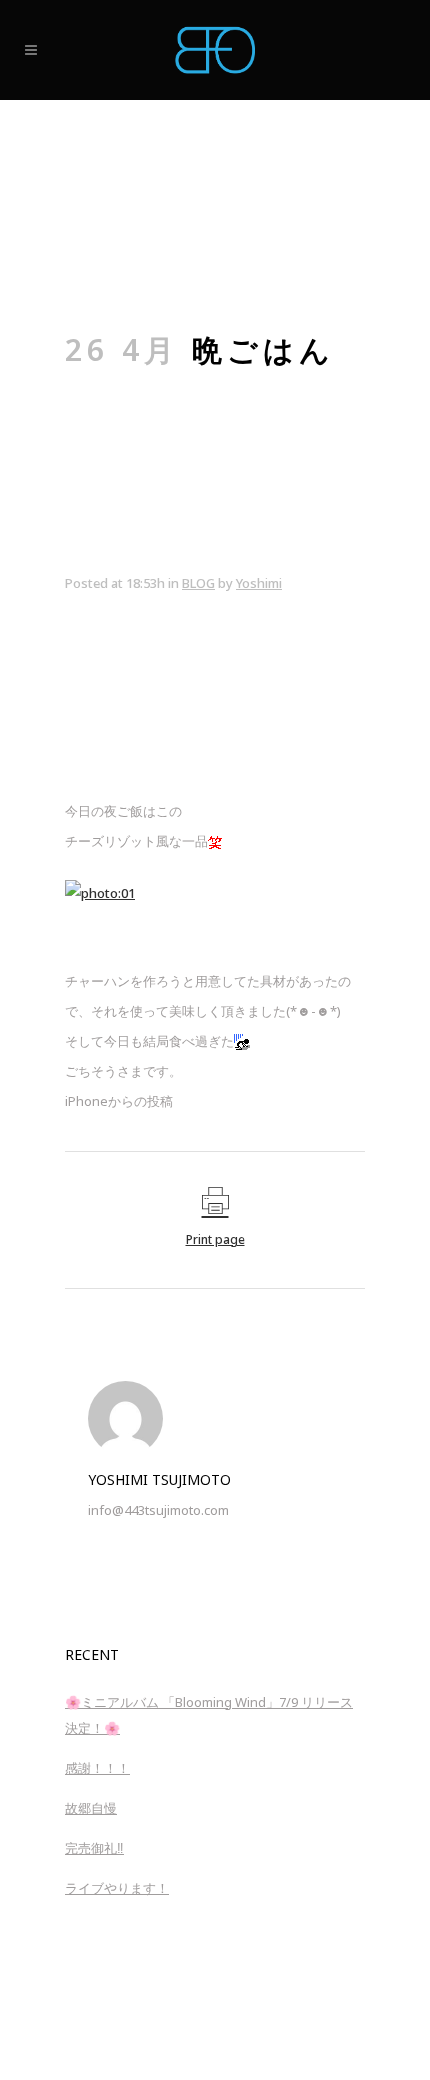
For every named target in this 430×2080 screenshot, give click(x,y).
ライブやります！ (117, 1888)
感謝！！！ (97, 1768)
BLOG (198, 583)
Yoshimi (259, 583)
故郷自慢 (91, 1808)
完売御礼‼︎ (94, 1848)
